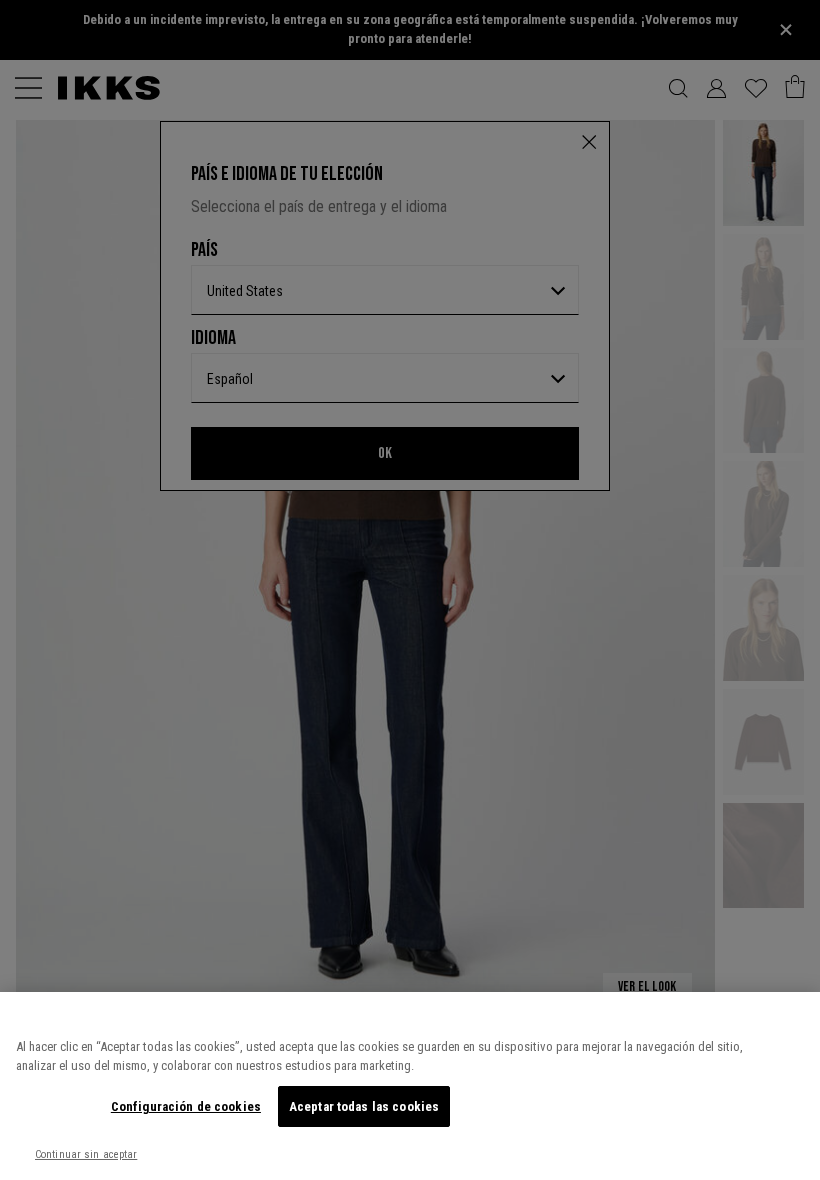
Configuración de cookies (186, 1106)
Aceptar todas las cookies (364, 1106)
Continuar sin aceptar (86, 1154)
